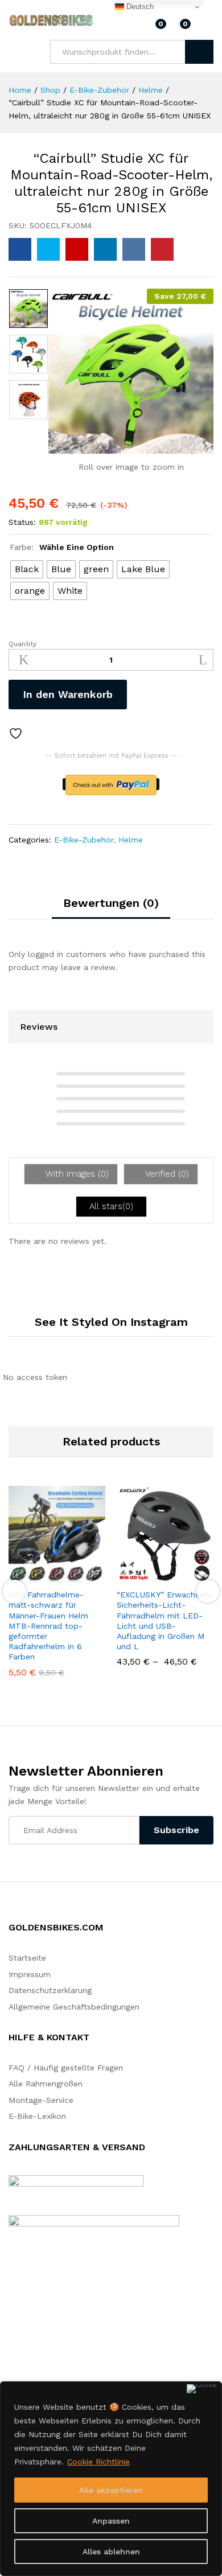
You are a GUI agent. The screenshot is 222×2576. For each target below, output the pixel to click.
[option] (28, 309)
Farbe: (62, 547)
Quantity (22, 644)
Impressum (30, 1974)
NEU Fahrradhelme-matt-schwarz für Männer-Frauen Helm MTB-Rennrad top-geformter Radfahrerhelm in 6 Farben (48, 1626)
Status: (22, 522)
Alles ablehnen (111, 2552)
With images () (76, 1174)
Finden (199, 52)
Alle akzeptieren (111, 2490)
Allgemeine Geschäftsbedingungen (74, 2007)
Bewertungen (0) (111, 903)
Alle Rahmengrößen (46, 2084)
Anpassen (111, 2521)
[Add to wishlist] (17, 734)
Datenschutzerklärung (50, 1990)
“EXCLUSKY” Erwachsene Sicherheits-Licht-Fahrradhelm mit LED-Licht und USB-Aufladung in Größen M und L (165, 1620)
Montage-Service (41, 2100)
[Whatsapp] (48, 2330)
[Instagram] (29, 2331)
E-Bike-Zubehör (84, 840)
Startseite (27, 1958)
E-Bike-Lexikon (37, 2116)
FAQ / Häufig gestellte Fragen (66, 2068)
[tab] (111, 908)
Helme (131, 840)
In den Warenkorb (68, 694)
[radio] (27, 569)
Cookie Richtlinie (98, 2462)
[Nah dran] (202, 2389)
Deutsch (139, 7)
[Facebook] (12, 2331)
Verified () (166, 1174)
